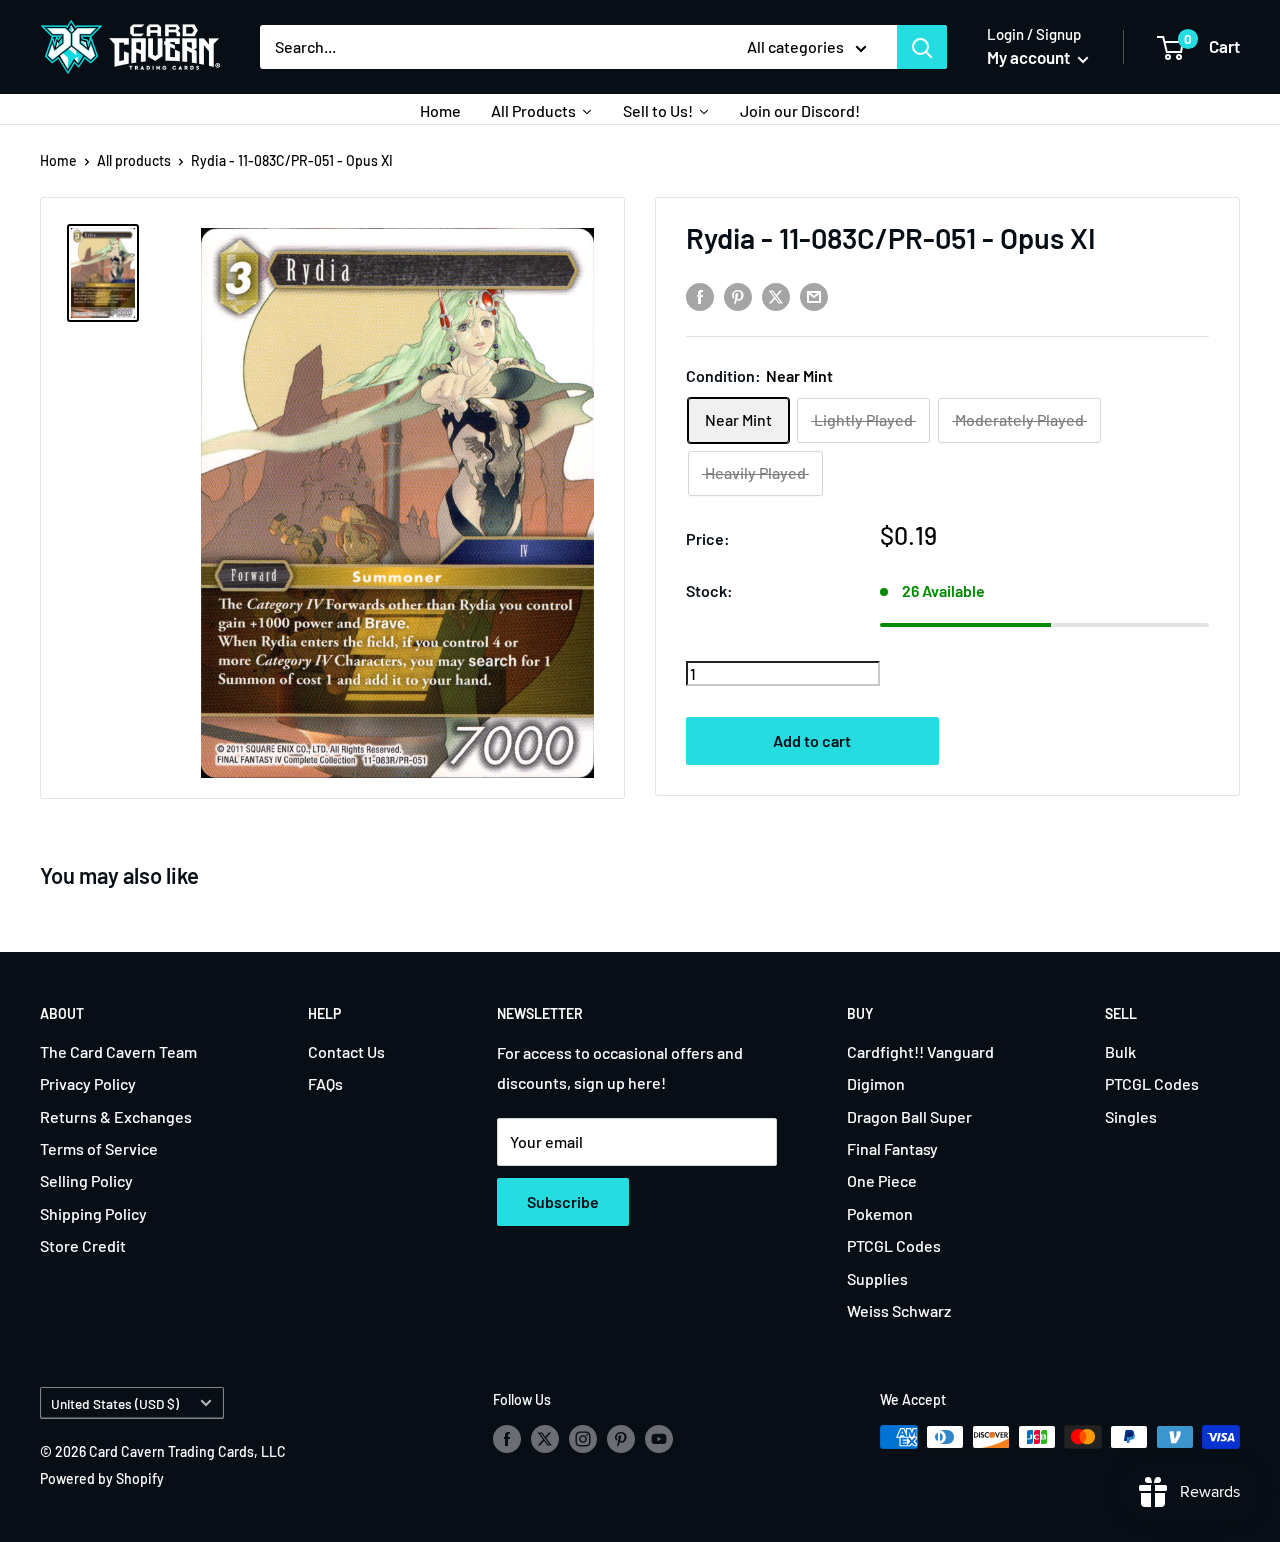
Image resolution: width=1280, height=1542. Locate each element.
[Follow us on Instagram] (583, 1439)
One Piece (882, 1180)
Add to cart (812, 740)
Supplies (877, 1278)
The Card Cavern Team (118, 1051)
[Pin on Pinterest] (738, 296)
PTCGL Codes (894, 1245)
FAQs (325, 1083)
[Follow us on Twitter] (545, 1439)
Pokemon (880, 1213)
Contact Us (346, 1051)
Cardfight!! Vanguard (920, 1051)
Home (58, 160)
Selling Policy (86, 1180)
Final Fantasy (892, 1148)
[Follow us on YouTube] (659, 1439)
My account (1030, 57)
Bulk (1120, 1051)
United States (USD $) (115, 1403)
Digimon (876, 1083)
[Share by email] (814, 296)
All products (134, 160)
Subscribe (563, 1201)
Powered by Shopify (102, 1478)
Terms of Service (99, 1148)
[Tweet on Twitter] (776, 296)
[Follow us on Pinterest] (621, 1439)
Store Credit (83, 1245)
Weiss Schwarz (899, 1310)
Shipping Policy (93, 1213)
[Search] (922, 47)
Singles (1131, 1116)
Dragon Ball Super (909, 1116)
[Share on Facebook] (700, 296)
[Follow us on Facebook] (507, 1439)
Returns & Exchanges (116, 1116)
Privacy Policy (88, 1083)
